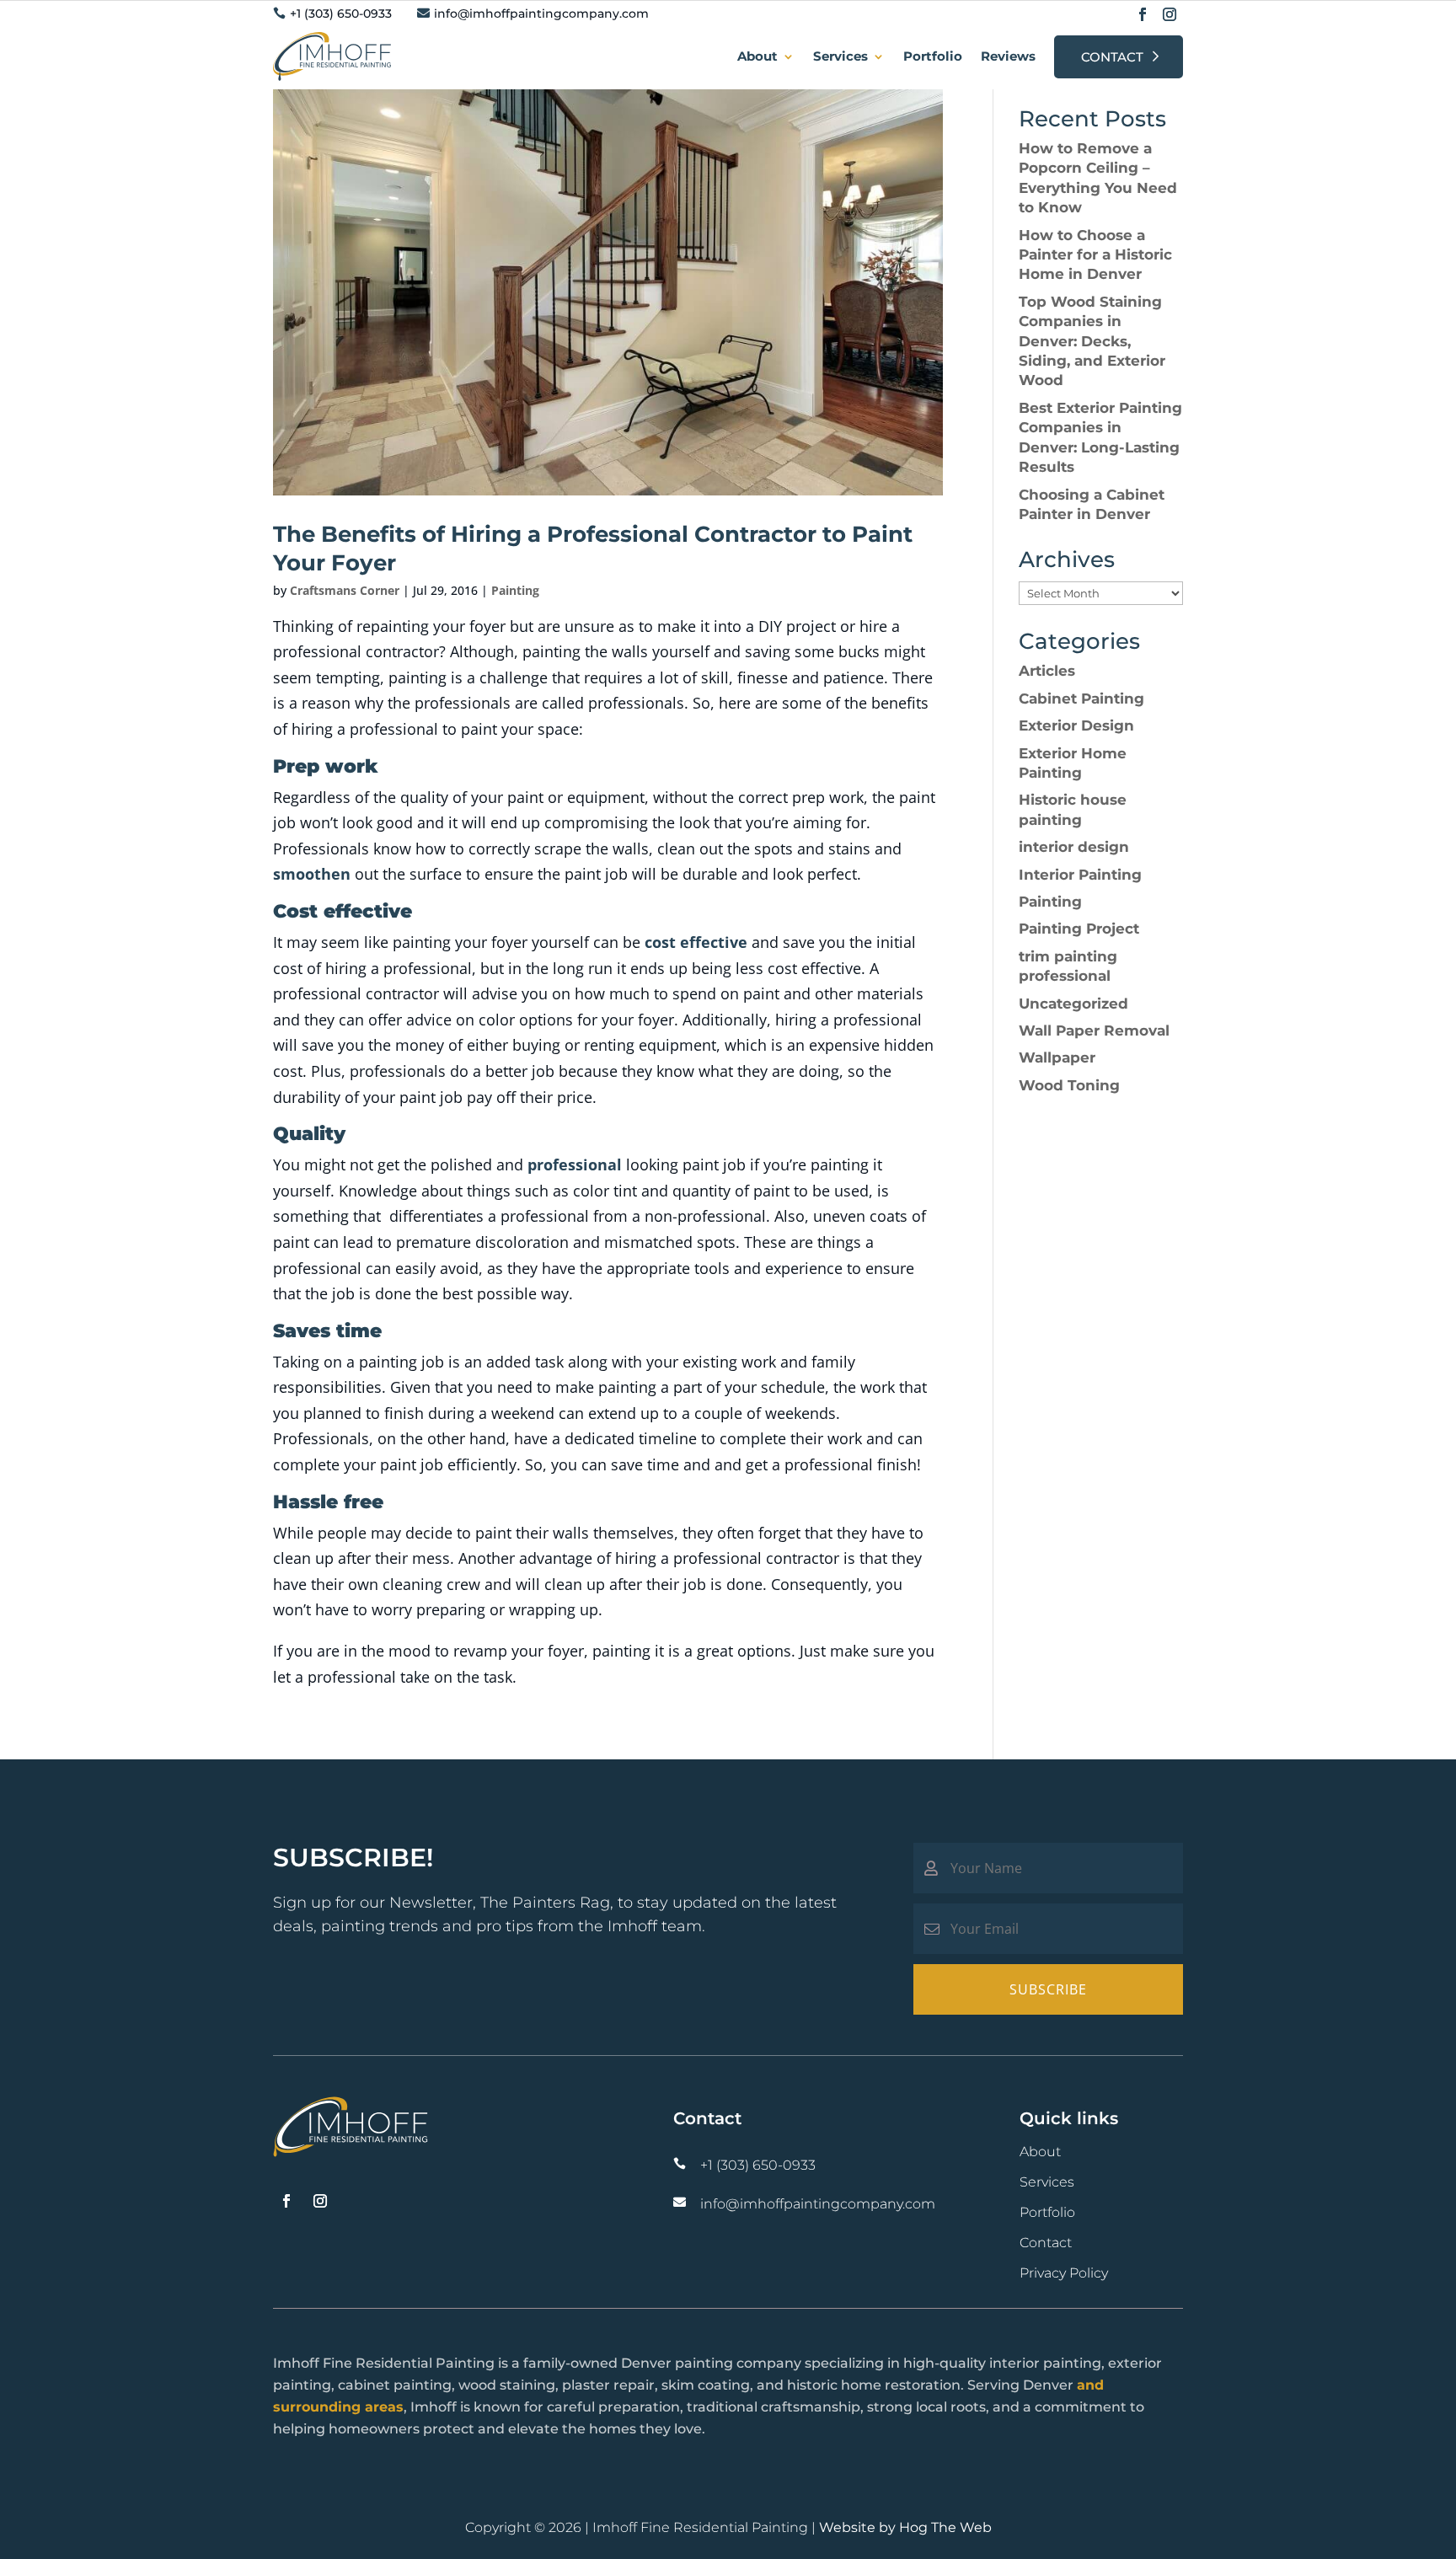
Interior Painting (1080, 875)
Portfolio (933, 56)
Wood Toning (1069, 1085)
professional (575, 1164)
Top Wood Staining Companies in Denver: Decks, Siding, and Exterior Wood (1092, 341)
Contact (1112, 57)
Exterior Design (1076, 725)
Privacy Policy (1064, 2273)
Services (840, 56)
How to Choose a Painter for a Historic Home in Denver (1095, 255)
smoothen (312, 874)
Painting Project (1079, 929)
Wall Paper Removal (1094, 1031)
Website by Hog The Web (905, 2527)
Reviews (1008, 56)
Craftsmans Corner (345, 590)
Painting (515, 590)
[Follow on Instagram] (1170, 14)
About (757, 56)
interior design (1074, 847)
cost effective (696, 942)
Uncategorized (1073, 1004)
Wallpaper (1057, 1057)
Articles (1047, 671)
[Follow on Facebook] (1143, 14)
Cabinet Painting (1081, 699)
